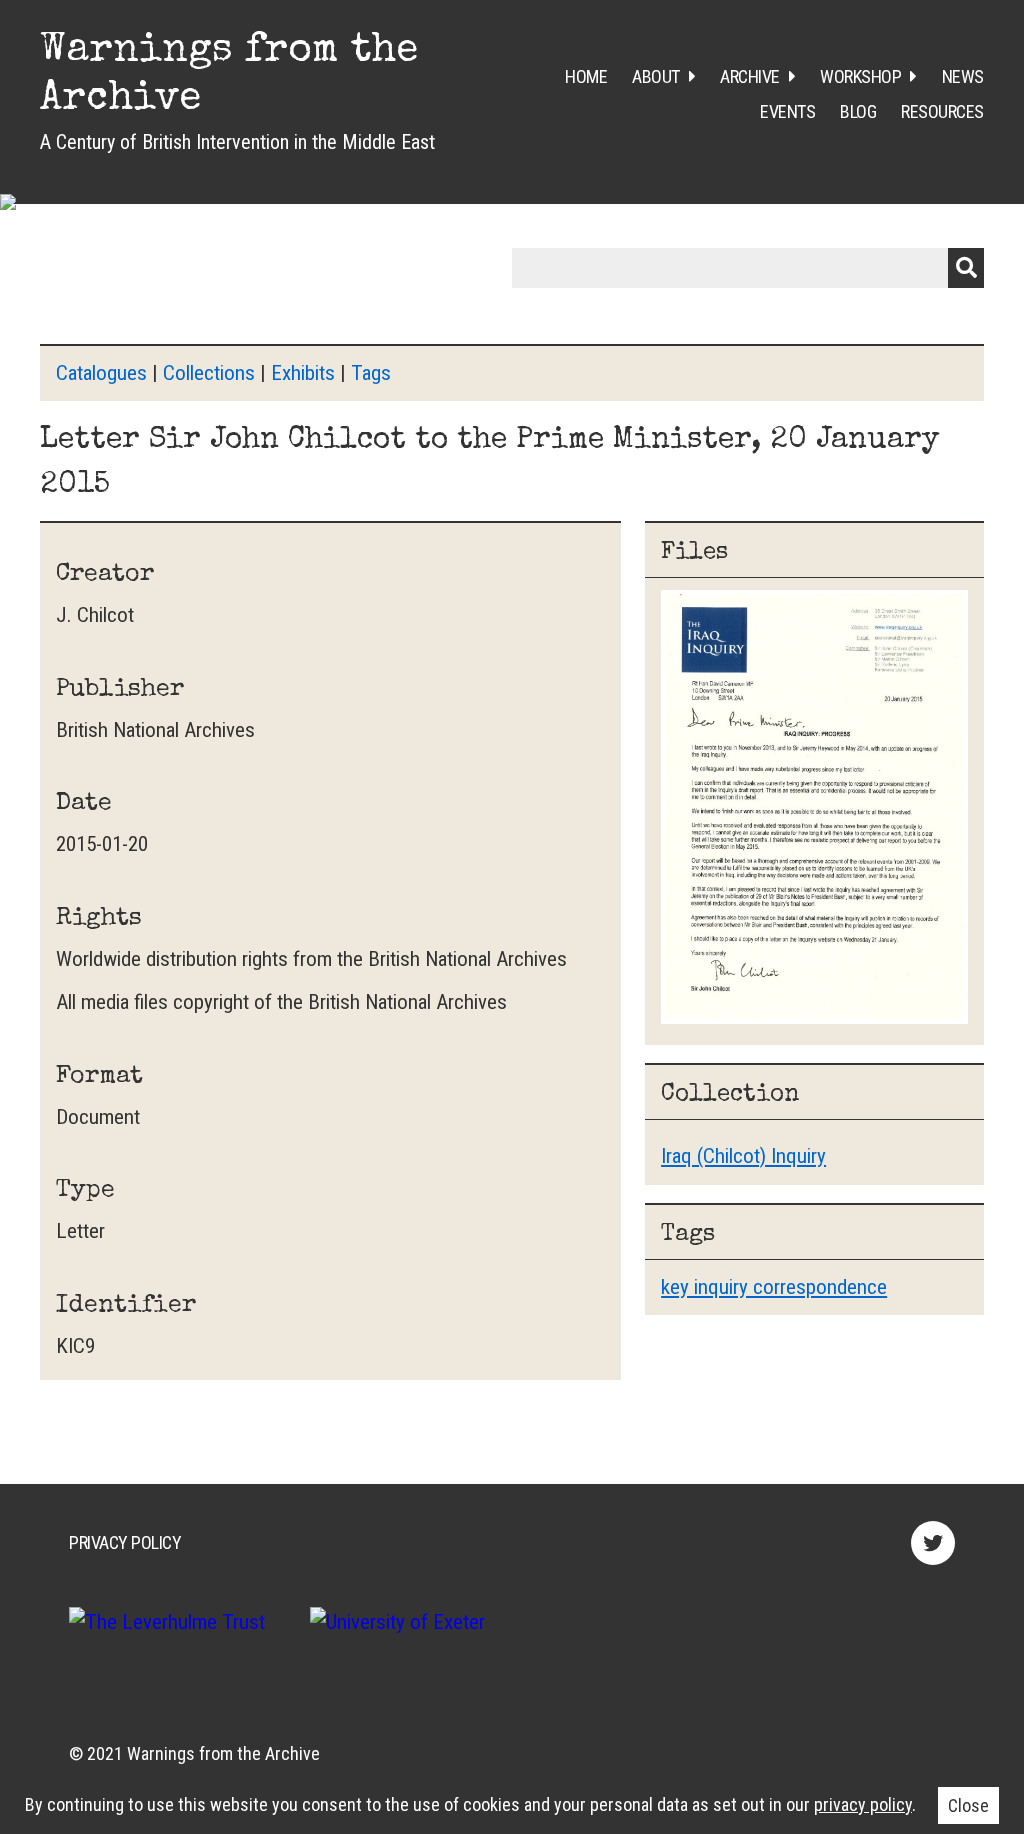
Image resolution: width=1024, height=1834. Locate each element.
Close (968, 1805)
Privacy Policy (125, 1542)
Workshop (860, 76)
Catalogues (101, 373)
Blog (858, 111)
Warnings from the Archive (223, 1753)
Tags (371, 373)
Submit (966, 268)
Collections (209, 373)
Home (586, 76)
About (656, 76)
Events (787, 111)
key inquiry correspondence (774, 1287)
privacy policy (863, 1804)
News (963, 76)
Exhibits (303, 373)
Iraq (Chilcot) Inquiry (743, 1156)
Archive (750, 76)
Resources (942, 111)
